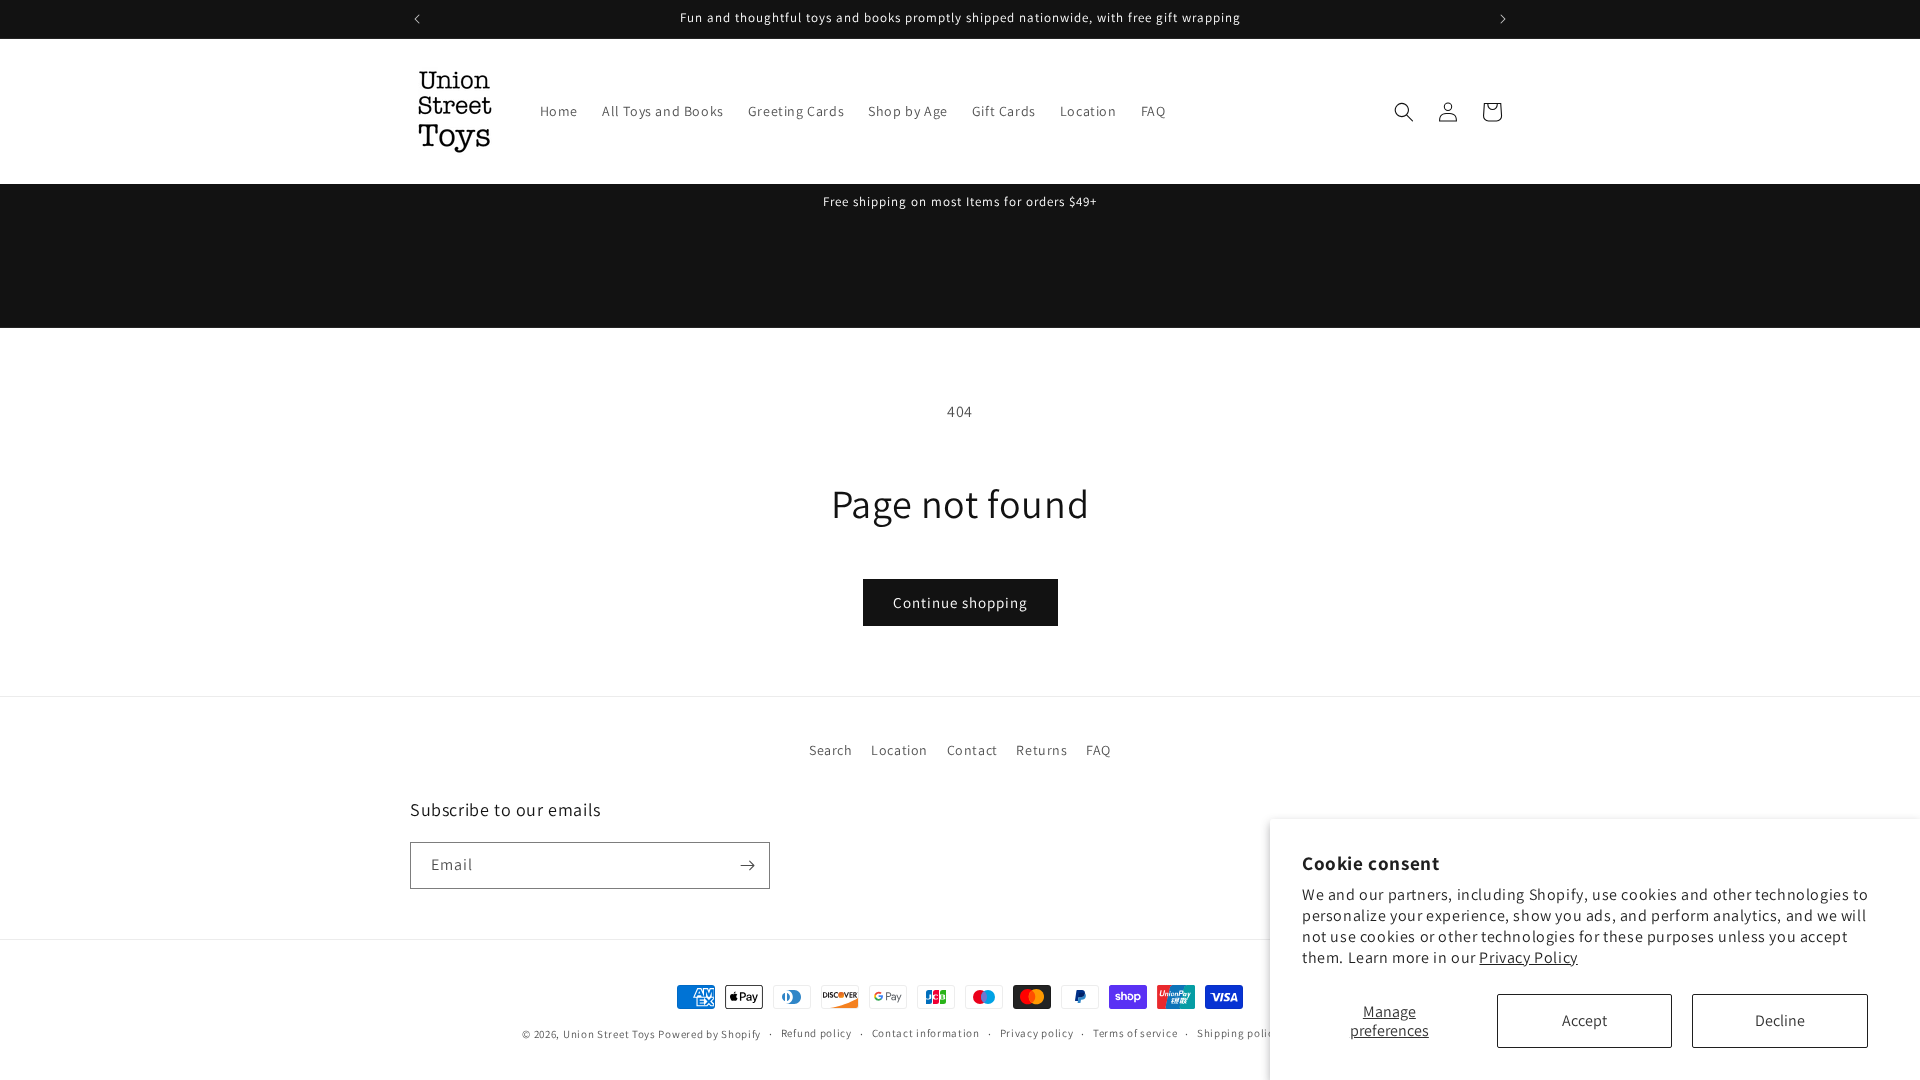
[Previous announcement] (417, 19)
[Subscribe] (747, 865)
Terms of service (1135, 1033)
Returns (1041, 750)
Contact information (926, 1033)
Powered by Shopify (709, 1034)
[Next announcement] (1503, 19)
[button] (1404, 112)
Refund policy (816, 1033)
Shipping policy (1238, 1033)
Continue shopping (960, 602)
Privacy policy (1037, 1033)
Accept (1584, 1020)
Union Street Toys (609, 1034)
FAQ (1098, 750)
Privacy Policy (1528, 957)
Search (831, 750)
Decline (1780, 1020)
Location (899, 750)
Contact (972, 750)
